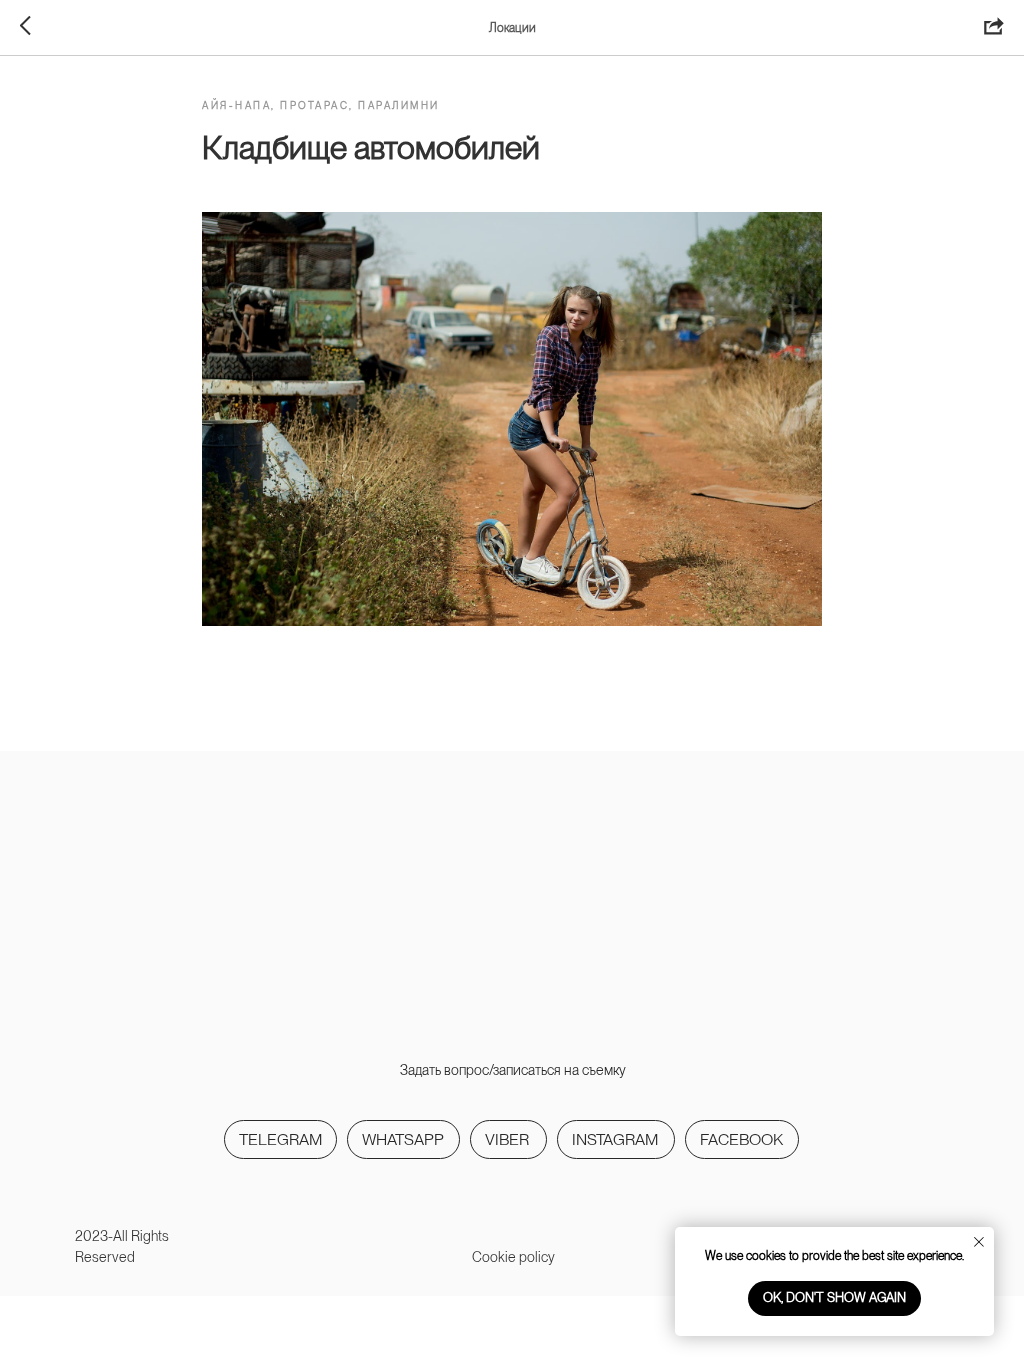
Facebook (741, 1139)
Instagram (615, 1139)
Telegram (280, 1139)
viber (507, 1139)
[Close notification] (979, 1242)
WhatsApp (403, 1139)
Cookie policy (513, 1257)
